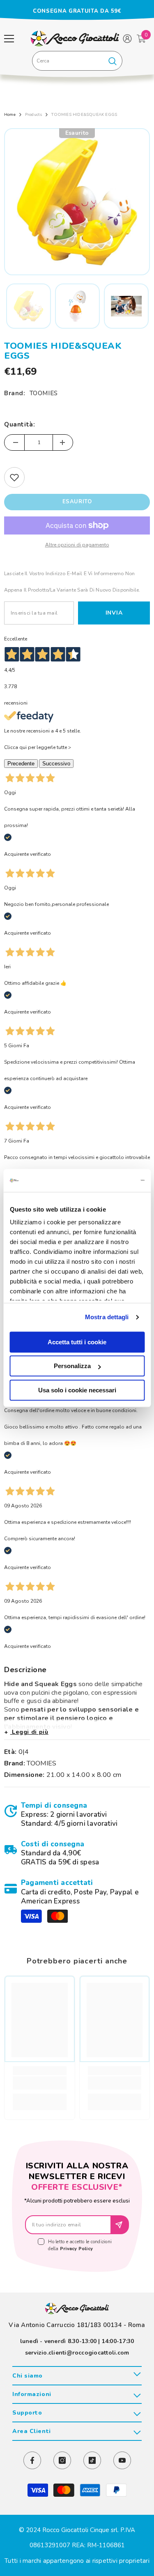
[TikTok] (92, 2460)
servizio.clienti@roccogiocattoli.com (77, 2353)
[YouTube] (122, 2460)
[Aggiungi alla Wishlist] (14, 477)
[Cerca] (77, 61)
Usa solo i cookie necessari (77, 1390)
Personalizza (72, 1366)
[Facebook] (32, 2460)
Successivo (56, 764)
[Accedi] (127, 39)
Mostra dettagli (107, 1317)
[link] (77, 1815)
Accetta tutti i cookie (77, 1342)
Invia (114, 613)
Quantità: (20, 424)
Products (34, 115)
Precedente (21, 764)
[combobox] (68, 61)
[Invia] (120, 2225)
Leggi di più (29, 1732)
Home (10, 115)
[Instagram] (62, 2460)
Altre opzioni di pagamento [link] (77, 545)
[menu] (9, 39)
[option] (77, 11)
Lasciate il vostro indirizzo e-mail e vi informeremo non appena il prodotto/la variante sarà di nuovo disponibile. (72, 582)
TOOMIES (44, 393)
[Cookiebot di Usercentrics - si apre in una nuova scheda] (110, 1180)
